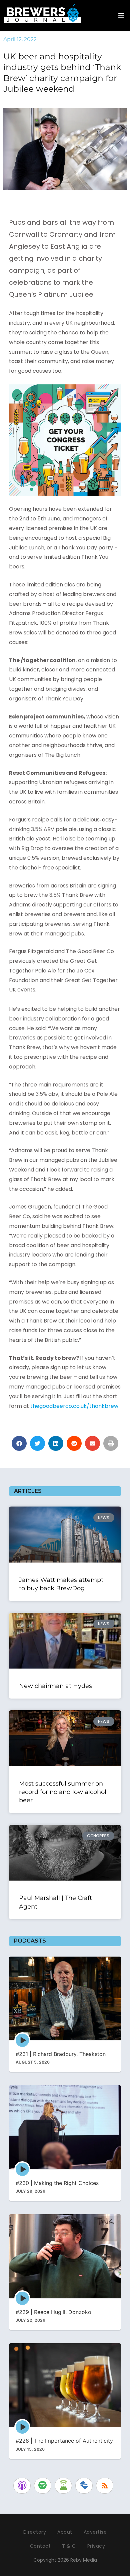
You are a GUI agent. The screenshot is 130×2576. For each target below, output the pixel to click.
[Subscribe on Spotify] (43, 2486)
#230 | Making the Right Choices (57, 2183)
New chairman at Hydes (55, 1686)
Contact (40, 2546)
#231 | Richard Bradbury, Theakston (61, 2054)
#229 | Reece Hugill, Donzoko (53, 2312)
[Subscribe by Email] (84, 2486)
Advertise (95, 2532)
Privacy (96, 2546)
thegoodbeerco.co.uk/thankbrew (74, 1406)
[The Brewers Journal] (42, 12)
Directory (35, 2532)
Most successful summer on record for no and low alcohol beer (63, 1792)
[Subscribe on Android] (63, 2486)
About (65, 2532)
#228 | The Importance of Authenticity (64, 2441)
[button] (19, 1443)
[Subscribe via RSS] (105, 2486)
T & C (69, 2546)
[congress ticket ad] (65, 440)
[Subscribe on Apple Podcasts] (22, 2486)
